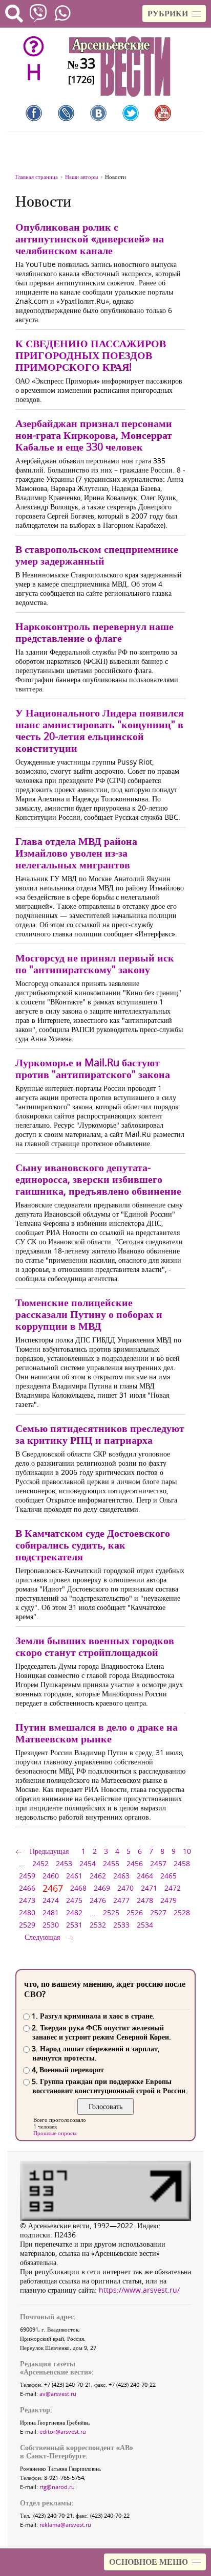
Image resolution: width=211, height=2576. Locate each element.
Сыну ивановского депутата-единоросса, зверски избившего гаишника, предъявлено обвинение (98, 1179)
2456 (135, 1863)
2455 (111, 1863)
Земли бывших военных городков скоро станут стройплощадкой (95, 1646)
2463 (121, 1876)
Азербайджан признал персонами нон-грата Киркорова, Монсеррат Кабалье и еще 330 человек (94, 435)
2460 (51, 1876)
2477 (121, 1900)
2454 (88, 1863)
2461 (74, 1876)
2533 (121, 1925)
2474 (51, 1900)
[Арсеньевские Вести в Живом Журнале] (66, 113)
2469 (102, 1888)
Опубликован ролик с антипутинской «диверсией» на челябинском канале (90, 239)
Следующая (42, 1937)
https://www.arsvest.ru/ (139, 2290)
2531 (74, 1925)
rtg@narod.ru (57, 2487)
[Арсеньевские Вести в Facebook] (34, 113)
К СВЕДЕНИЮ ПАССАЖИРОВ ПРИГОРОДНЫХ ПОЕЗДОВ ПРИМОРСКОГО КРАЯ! (91, 355)
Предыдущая (49, 1851)
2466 (27, 1888)
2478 (145, 1900)
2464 (145, 1876)
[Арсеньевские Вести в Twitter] (131, 113)
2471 (149, 1888)
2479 (168, 1900)
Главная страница (37, 177)
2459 (27, 1876)
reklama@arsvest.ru (65, 2525)
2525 (111, 1912)
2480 (27, 1912)
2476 (98, 1900)
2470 (125, 1888)
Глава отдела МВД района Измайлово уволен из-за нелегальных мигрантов (76, 853)
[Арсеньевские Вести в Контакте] (98, 113)
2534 (145, 1925)
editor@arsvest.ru (63, 2432)
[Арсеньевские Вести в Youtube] (163, 113)
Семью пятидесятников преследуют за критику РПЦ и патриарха (100, 1434)
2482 (74, 1912)
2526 (135, 1912)
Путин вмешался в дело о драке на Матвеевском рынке (97, 1733)
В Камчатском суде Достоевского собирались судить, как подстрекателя (93, 1545)
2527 (158, 1912)
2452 (40, 1863)
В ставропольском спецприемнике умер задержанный (97, 555)
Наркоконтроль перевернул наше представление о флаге (94, 632)
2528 (182, 1912)
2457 (158, 1863)
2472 (173, 1888)
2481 (51, 1912)
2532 (98, 1925)
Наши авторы (81, 177)
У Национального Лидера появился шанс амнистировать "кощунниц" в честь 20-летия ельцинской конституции (100, 730)
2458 (182, 1863)
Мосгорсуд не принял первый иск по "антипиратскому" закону (95, 964)
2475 (74, 1900)
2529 (27, 1925)
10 (187, 1851)
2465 (168, 1876)
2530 (51, 1925)
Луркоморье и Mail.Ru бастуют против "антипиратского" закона (93, 1068)
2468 (78, 1888)
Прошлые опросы (55, 2133)
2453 (64, 1863)
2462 (98, 1876)
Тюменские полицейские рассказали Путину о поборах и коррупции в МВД (89, 1314)
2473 (27, 1900)
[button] (174, 14)
